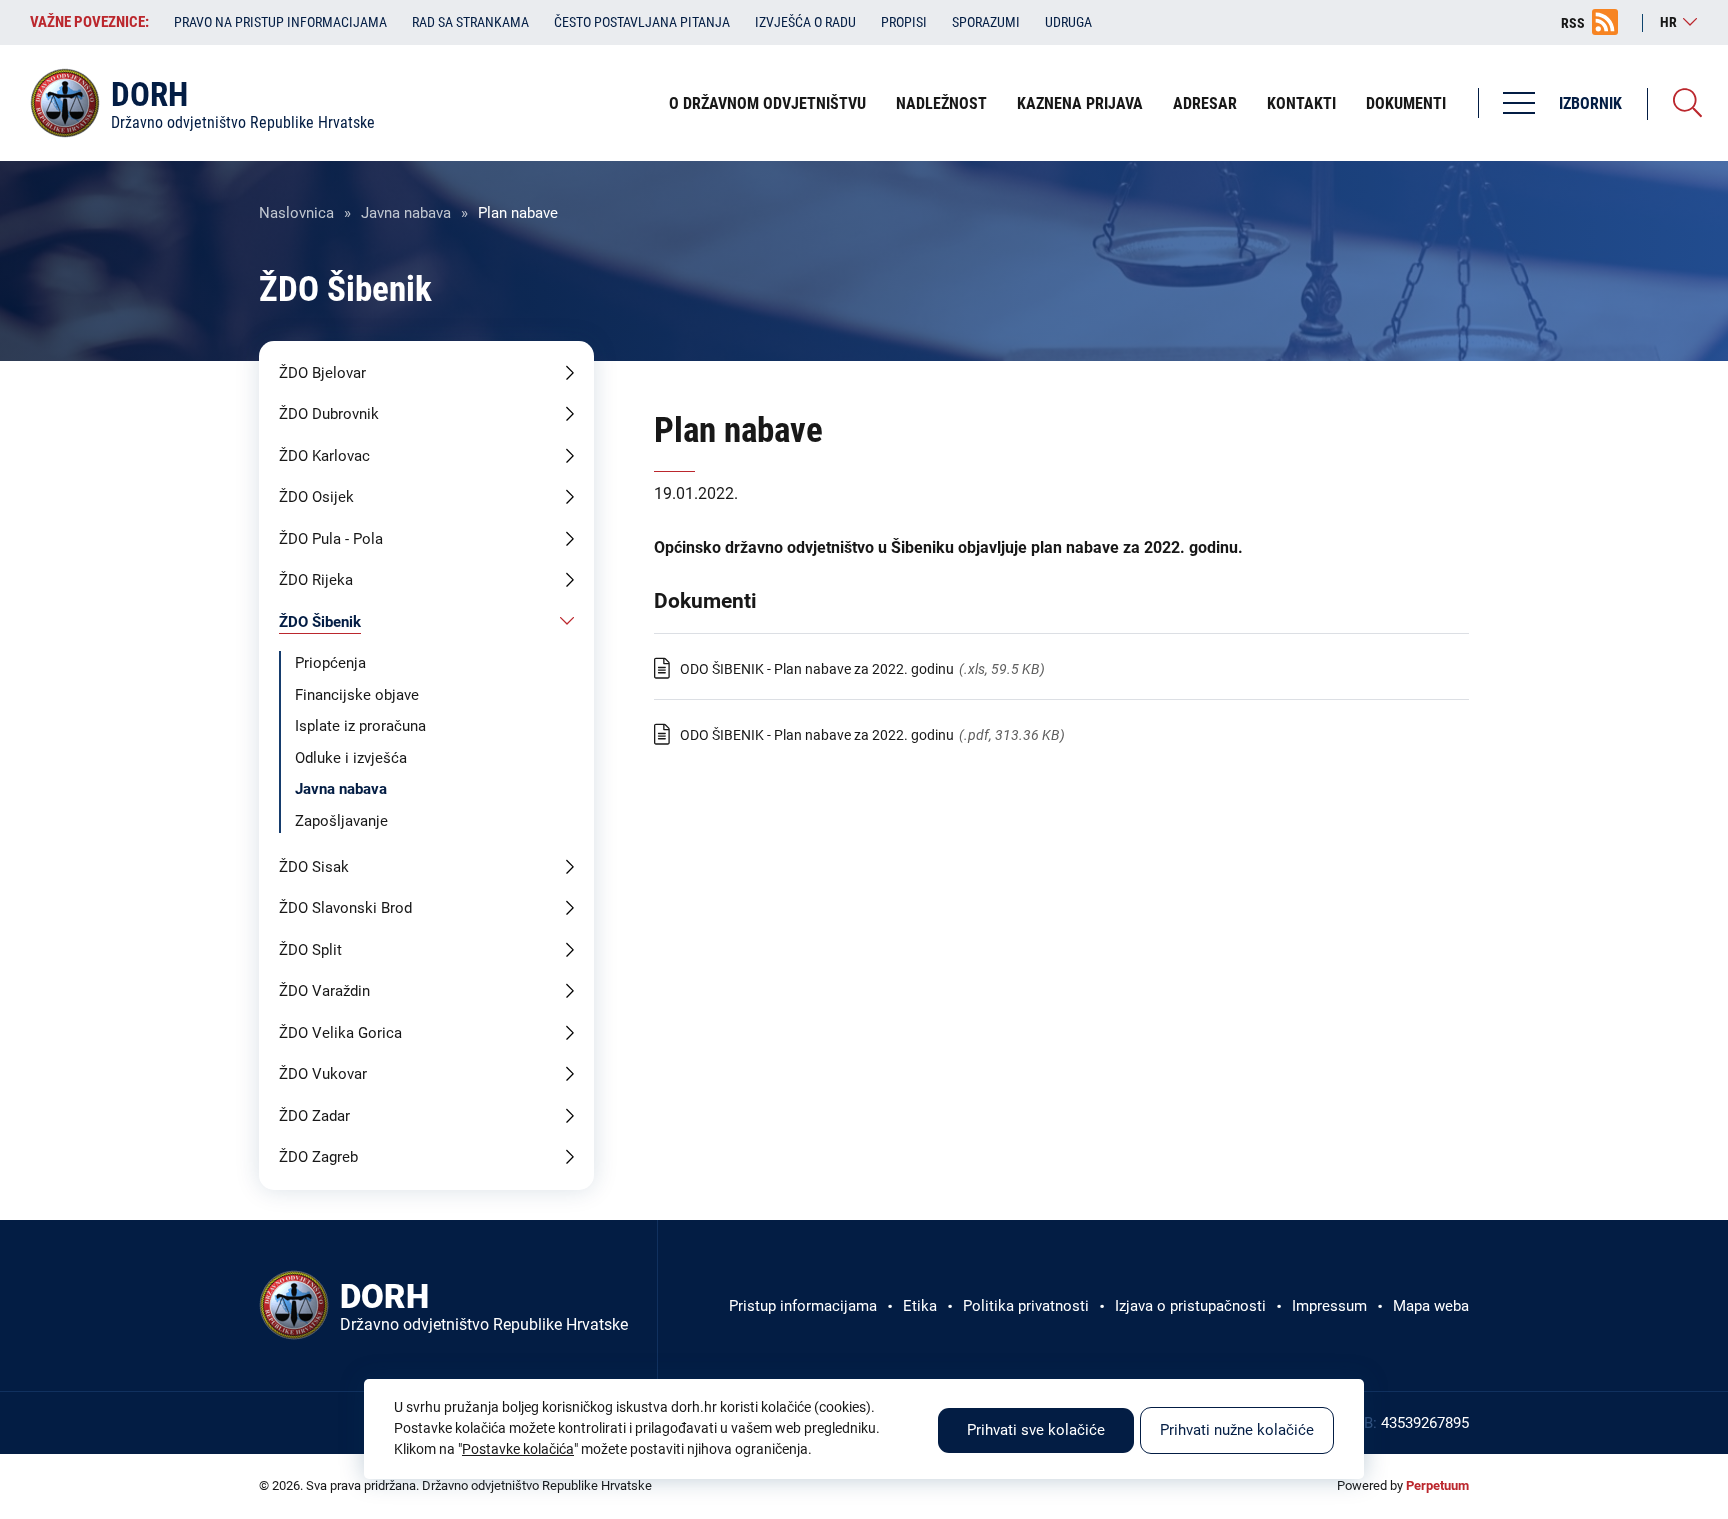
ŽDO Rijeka (316, 580)
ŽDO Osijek (316, 497)
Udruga (1068, 22)
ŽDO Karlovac (324, 456)
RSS (1573, 23)
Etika (920, 1306)
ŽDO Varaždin (324, 991)
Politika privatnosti (1026, 1306)
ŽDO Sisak (314, 867)
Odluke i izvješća (351, 758)
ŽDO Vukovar (323, 1074)
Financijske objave (357, 695)
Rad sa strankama (470, 22)
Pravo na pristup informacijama (280, 22)
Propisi (904, 22)
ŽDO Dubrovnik (329, 414)
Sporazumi (986, 22)
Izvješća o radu (805, 22)
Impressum (1329, 1306)
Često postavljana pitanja (642, 22)
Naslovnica (296, 213)
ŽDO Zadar (314, 1116)
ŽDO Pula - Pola (331, 539)
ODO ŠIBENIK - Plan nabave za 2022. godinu (817, 669)
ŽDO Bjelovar (322, 373)
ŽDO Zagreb (318, 1157)
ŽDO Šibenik (320, 622)
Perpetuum (1437, 1485)
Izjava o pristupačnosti (1190, 1306)
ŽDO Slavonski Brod (345, 908)
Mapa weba (1431, 1306)
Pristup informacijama (803, 1306)
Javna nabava (406, 213)
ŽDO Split (310, 950)
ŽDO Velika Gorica (340, 1033)
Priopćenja (330, 663)
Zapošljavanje (341, 821)
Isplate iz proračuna (360, 726)
